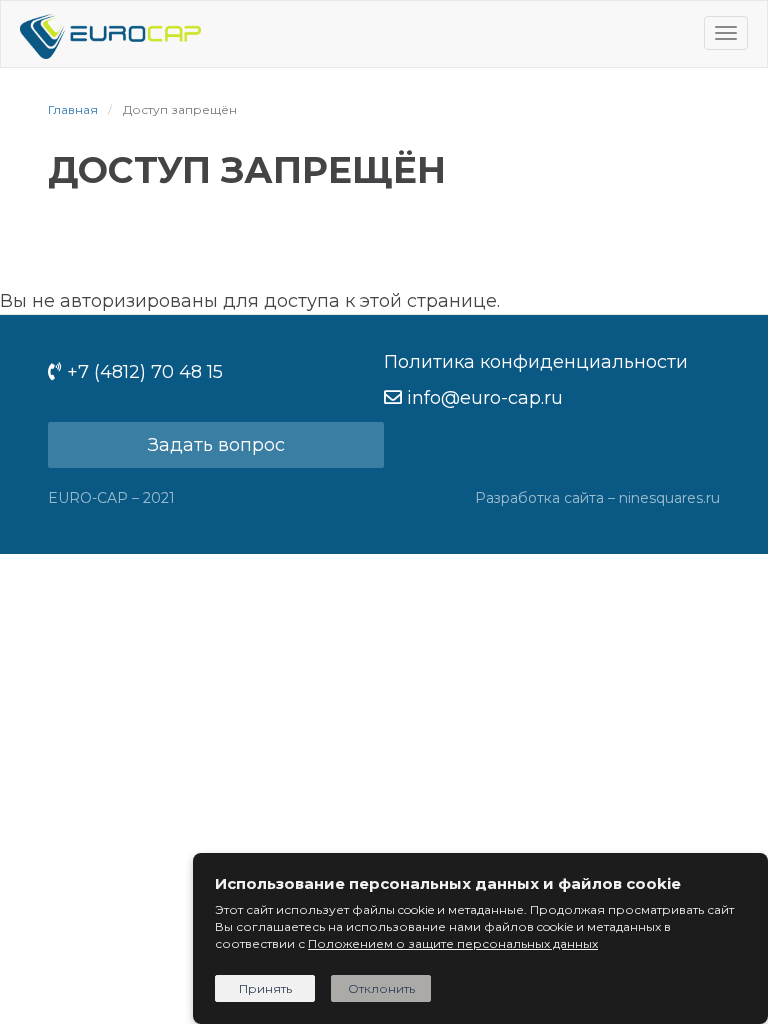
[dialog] (480, 938)
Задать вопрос (216, 445)
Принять (265, 988)
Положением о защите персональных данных (453, 943)
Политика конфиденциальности (536, 362)
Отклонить (381, 988)
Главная (73, 109)
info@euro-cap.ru (485, 398)
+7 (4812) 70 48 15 (145, 372)
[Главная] (110, 34)
